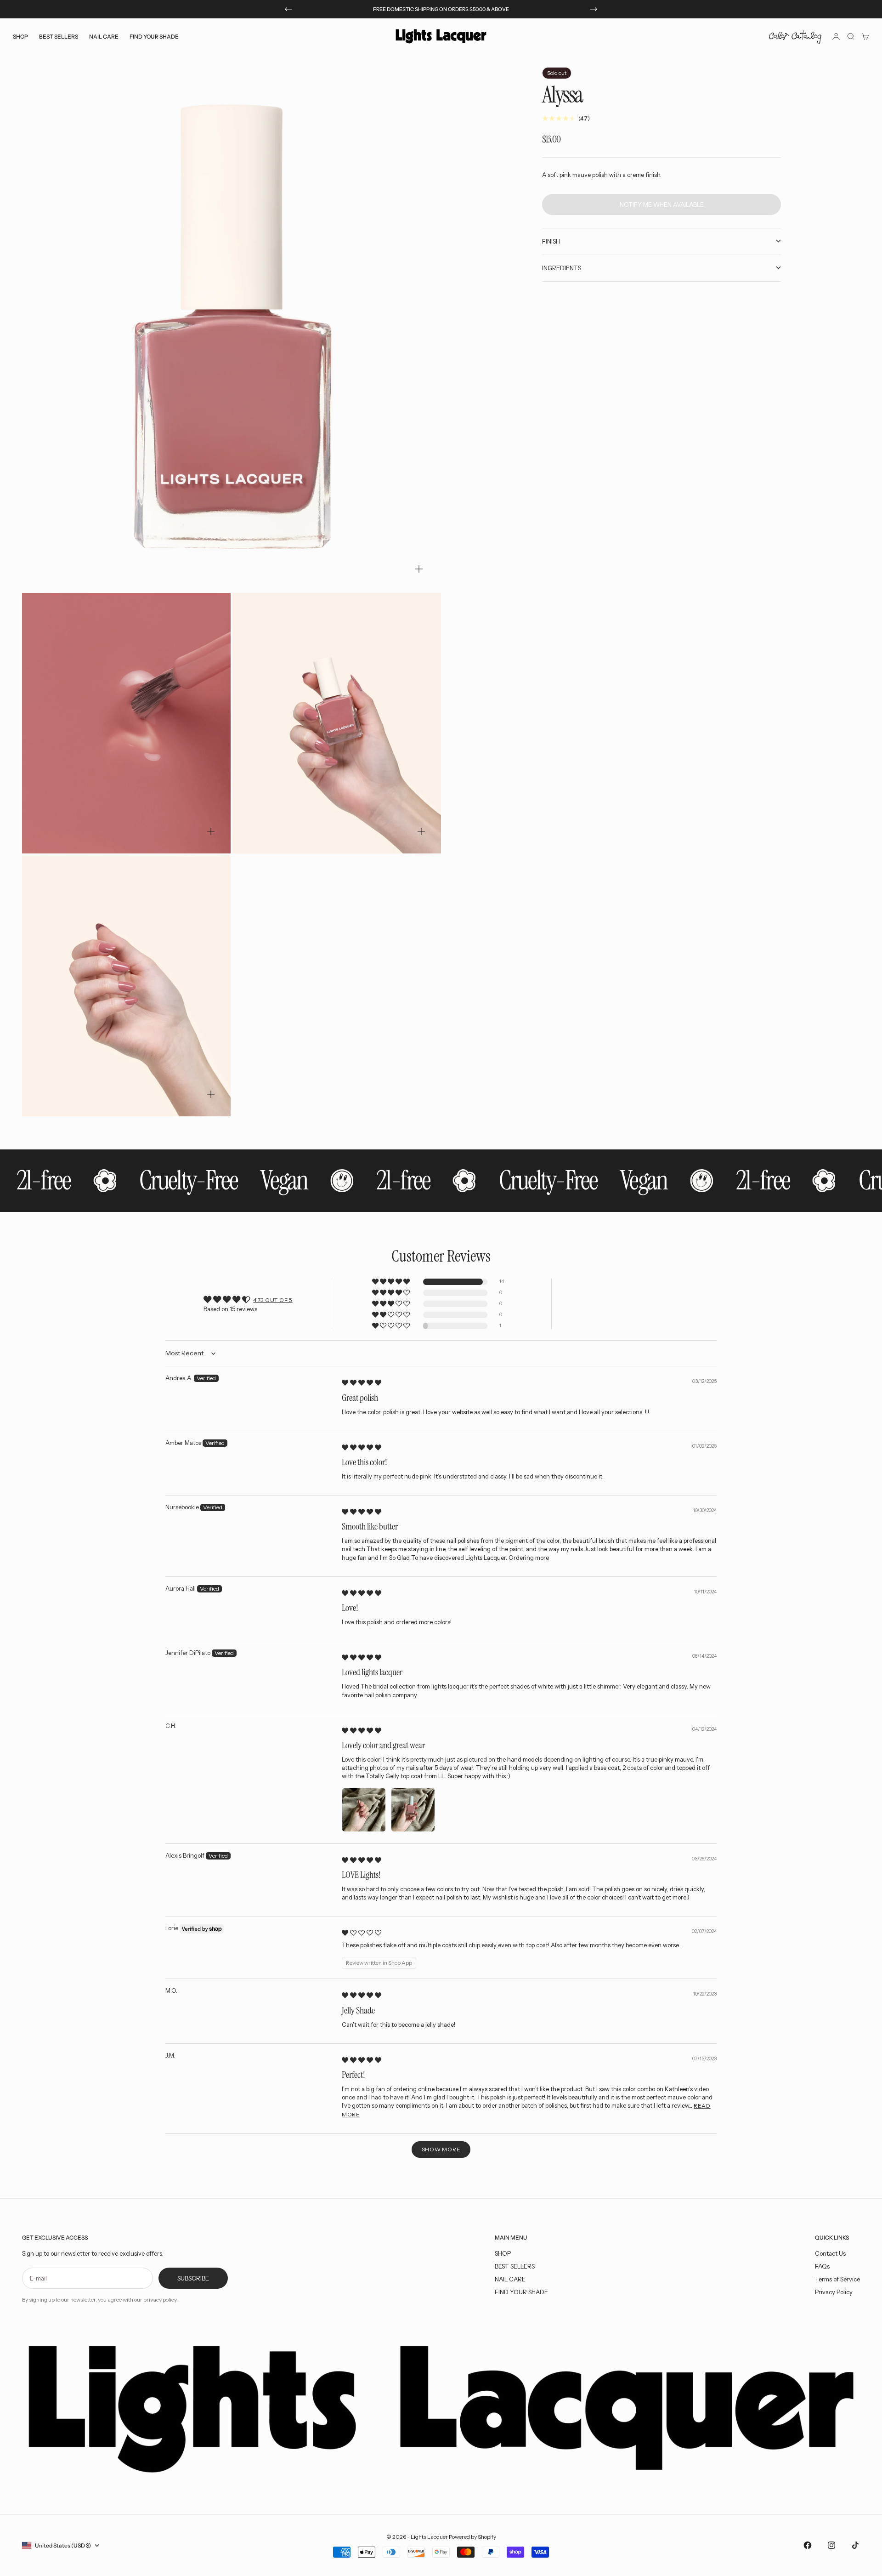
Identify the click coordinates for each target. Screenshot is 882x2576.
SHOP (503, 2253)
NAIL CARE (510, 2279)
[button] (392, 1282)
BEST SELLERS (59, 36)
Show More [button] (441, 2149)
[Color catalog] (795, 36)
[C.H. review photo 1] (364, 1810)
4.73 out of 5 (273, 1300)
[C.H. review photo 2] (413, 1810)
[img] (362, 1382)
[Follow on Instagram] (831, 2545)
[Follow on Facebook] (808, 2545)
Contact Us (830, 2253)
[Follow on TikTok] (855, 2545)
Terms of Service (837, 2279)
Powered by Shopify (472, 2537)
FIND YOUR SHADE (521, 2292)
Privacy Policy (834, 2292)
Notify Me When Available (662, 204)
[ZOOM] (419, 569)
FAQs (822, 2266)
